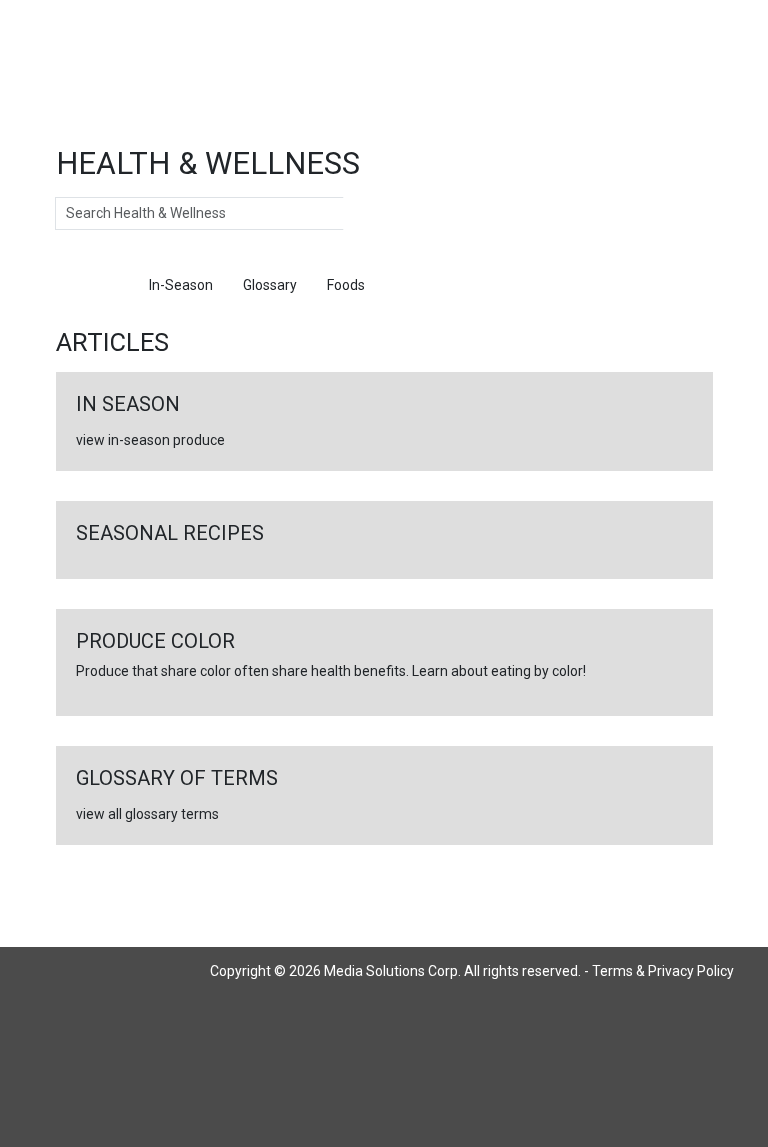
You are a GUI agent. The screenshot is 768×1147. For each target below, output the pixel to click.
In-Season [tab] (181, 285)
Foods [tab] (346, 285)
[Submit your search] (363, 214)
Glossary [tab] (270, 285)
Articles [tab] (95, 285)
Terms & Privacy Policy (663, 971)
